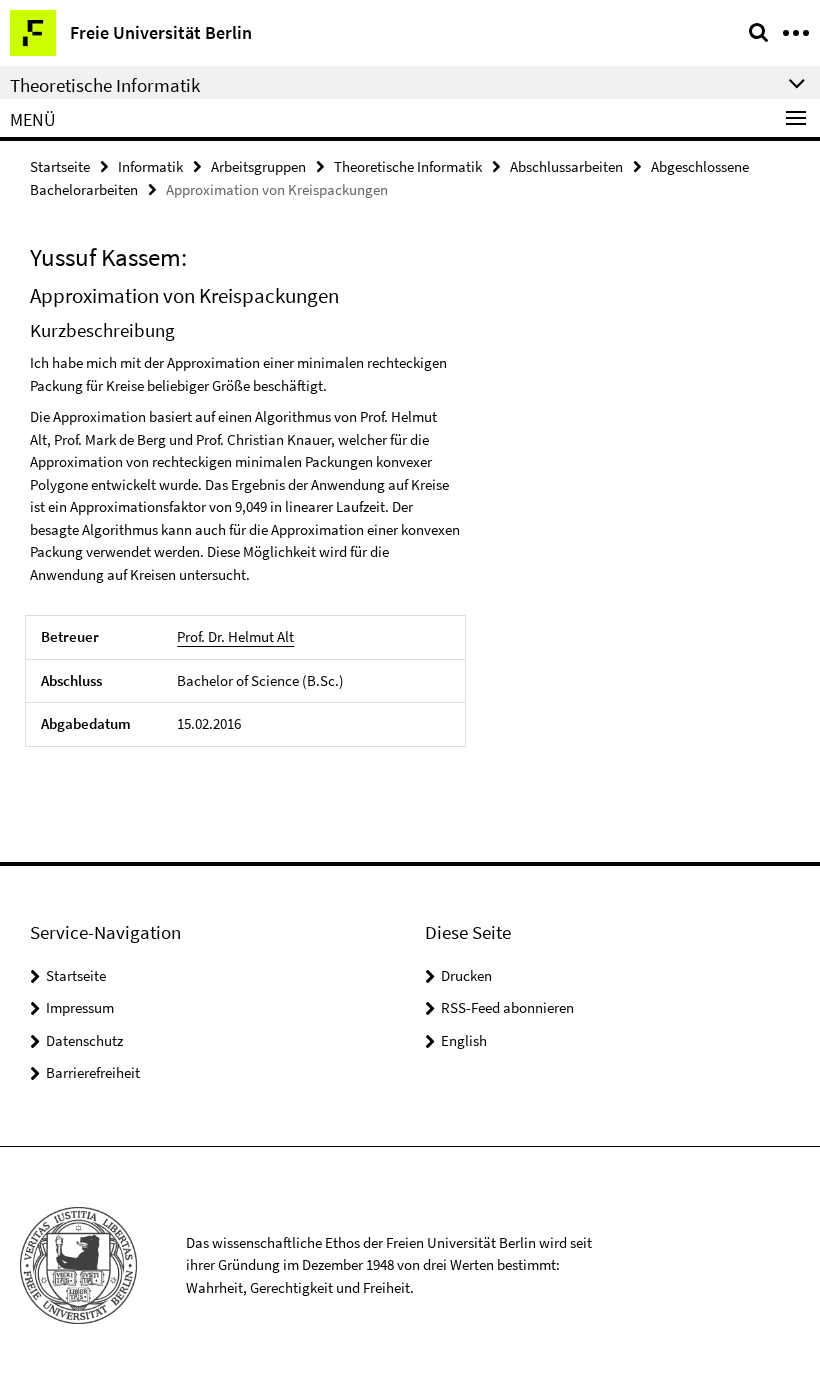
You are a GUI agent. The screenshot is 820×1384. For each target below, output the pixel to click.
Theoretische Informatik (408, 166)
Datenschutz (84, 1040)
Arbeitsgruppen (258, 166)
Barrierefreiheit (93, 1072)
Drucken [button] (466, 975)
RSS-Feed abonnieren (507, 1007)
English (464, 1040)
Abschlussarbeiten (566, 166)
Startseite (60, 166)
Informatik (150, 166)
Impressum (80, 1007)
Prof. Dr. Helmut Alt (235, 636)
